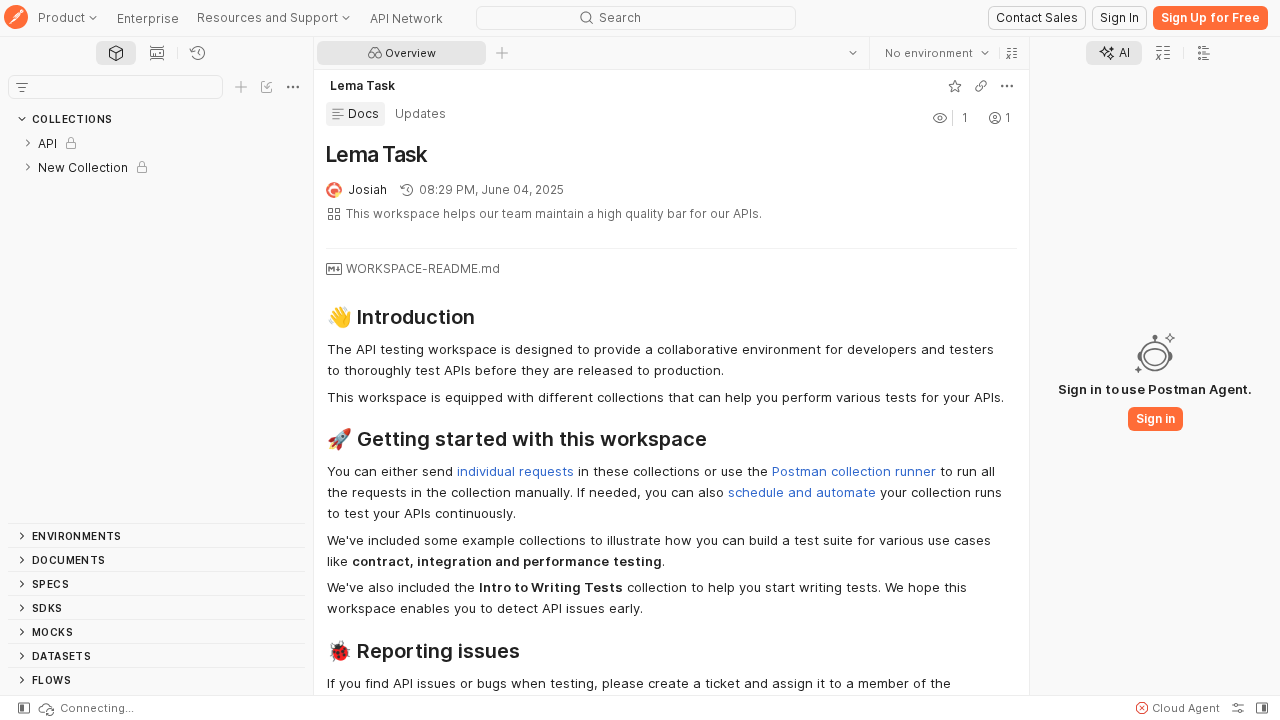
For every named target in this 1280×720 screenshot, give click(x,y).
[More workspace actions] (1007, 86)
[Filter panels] (22, 87)
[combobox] (937, 53)
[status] (85, 708)
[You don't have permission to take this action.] (502, 53)
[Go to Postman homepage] (16, 18)
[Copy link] (981, 86)
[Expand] (28, 143)
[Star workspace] (955, 86)
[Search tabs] (853, 53)
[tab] (116, 53)
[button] (1012, 53)
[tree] (156, 327)
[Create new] (241, 87)
